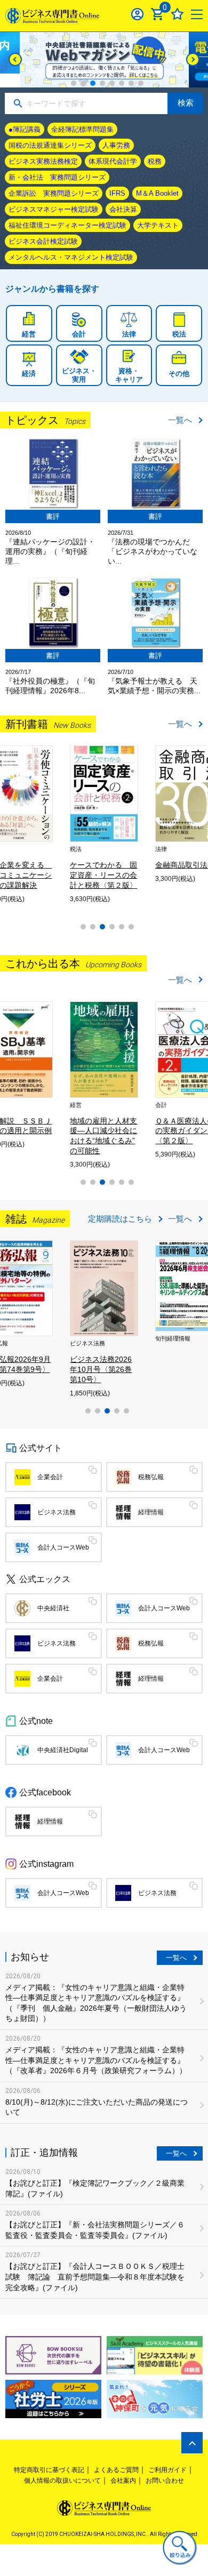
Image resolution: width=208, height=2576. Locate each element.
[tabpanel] (104, 60)
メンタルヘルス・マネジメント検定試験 (71, 257)
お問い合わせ (165, 2481)
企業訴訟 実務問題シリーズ (54, 193)
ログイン (137, 14)
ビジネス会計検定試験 (43, 241)
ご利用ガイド (167, 2470)
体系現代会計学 (113, 161)
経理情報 (151, 1512)
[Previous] (15, 59)
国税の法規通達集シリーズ (50, 145)
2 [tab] (83, 83)
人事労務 (116, 145)
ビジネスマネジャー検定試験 (54, 209)
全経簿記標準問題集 (82, 129)
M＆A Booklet (157, 193)
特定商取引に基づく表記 (49, 2470)
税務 (155, 161)
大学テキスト (158, 225)
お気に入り (177, 14)
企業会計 (50, 1477)
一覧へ (180, 420)
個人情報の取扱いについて (62, 2481)
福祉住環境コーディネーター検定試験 (67, 225)
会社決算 (123, 209)
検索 (186, 103)
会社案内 (123, 2481)
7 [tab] (131, 83)
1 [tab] (74, 83)
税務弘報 (151, 1477)
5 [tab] (112, 83)
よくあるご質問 (116, 2470)
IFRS (117, 193)
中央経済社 (53, 1608)
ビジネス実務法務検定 (43, 161)
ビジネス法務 (57, 1512)
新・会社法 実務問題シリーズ (57, 177)
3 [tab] (93, 83)
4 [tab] (102, 83)
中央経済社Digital (63, 1750)
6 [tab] (122, 83)
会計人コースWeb (63, 1547)
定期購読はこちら (120, 1219)
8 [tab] (141, 83)
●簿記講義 (25, 129)
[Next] (193, 59)
